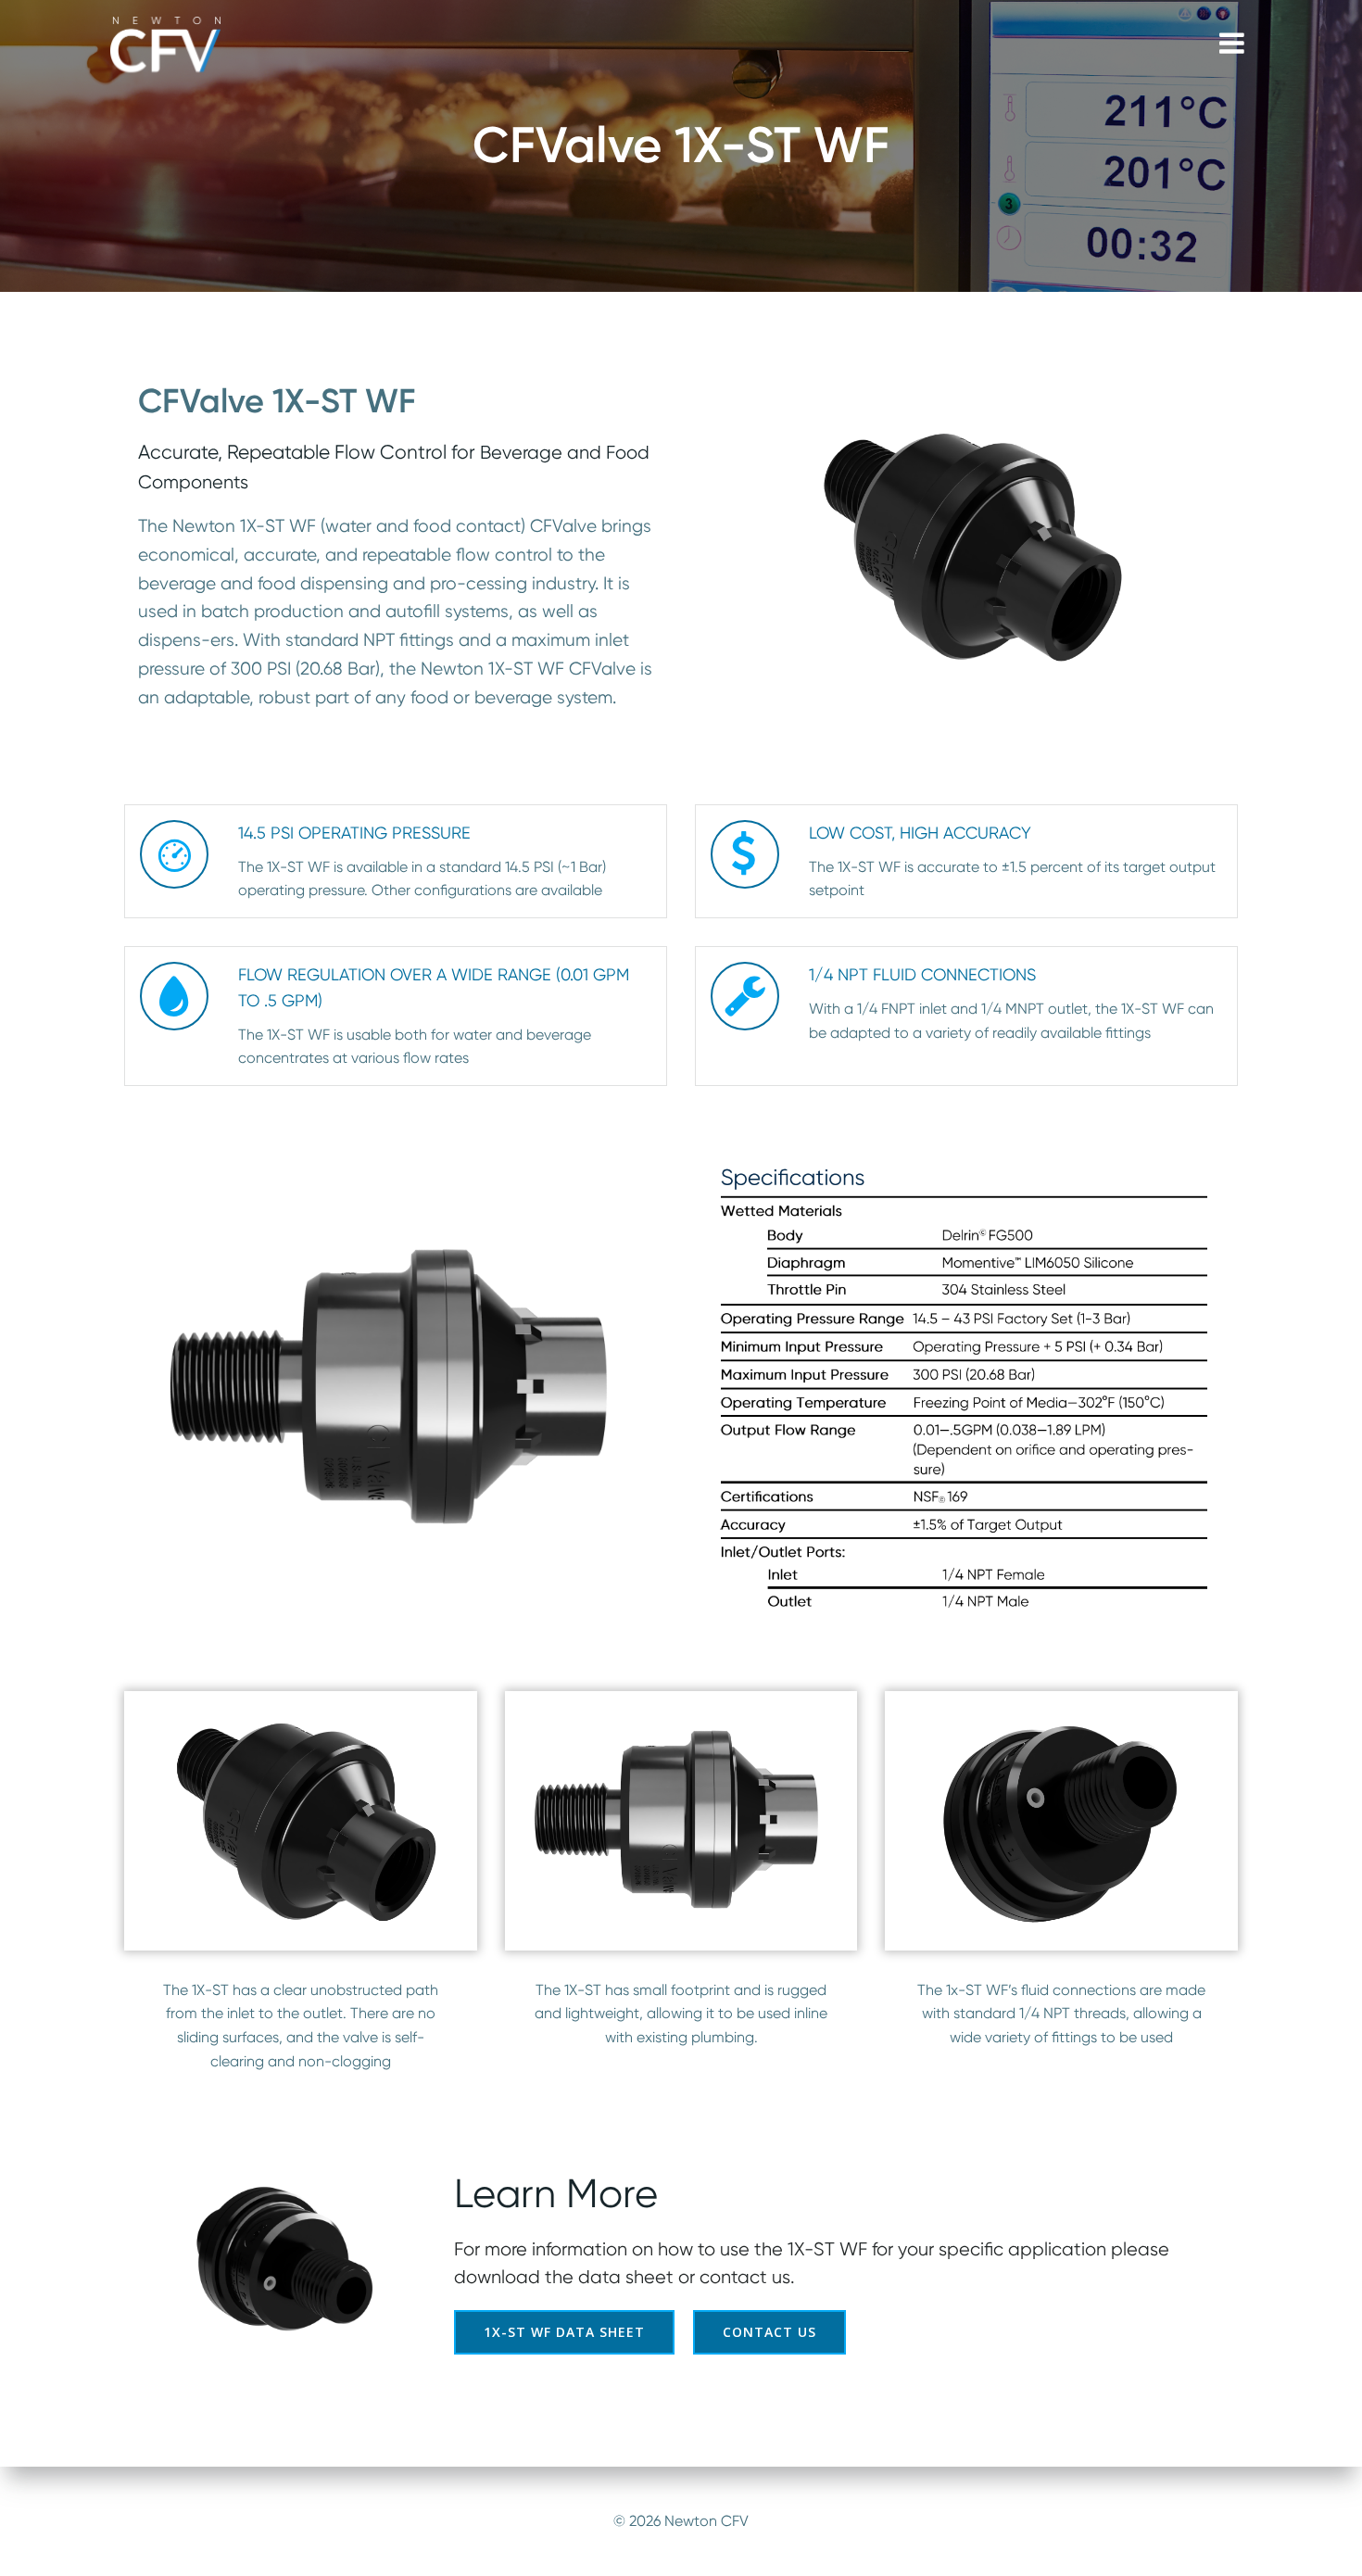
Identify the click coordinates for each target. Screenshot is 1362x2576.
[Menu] (1232, 44)
